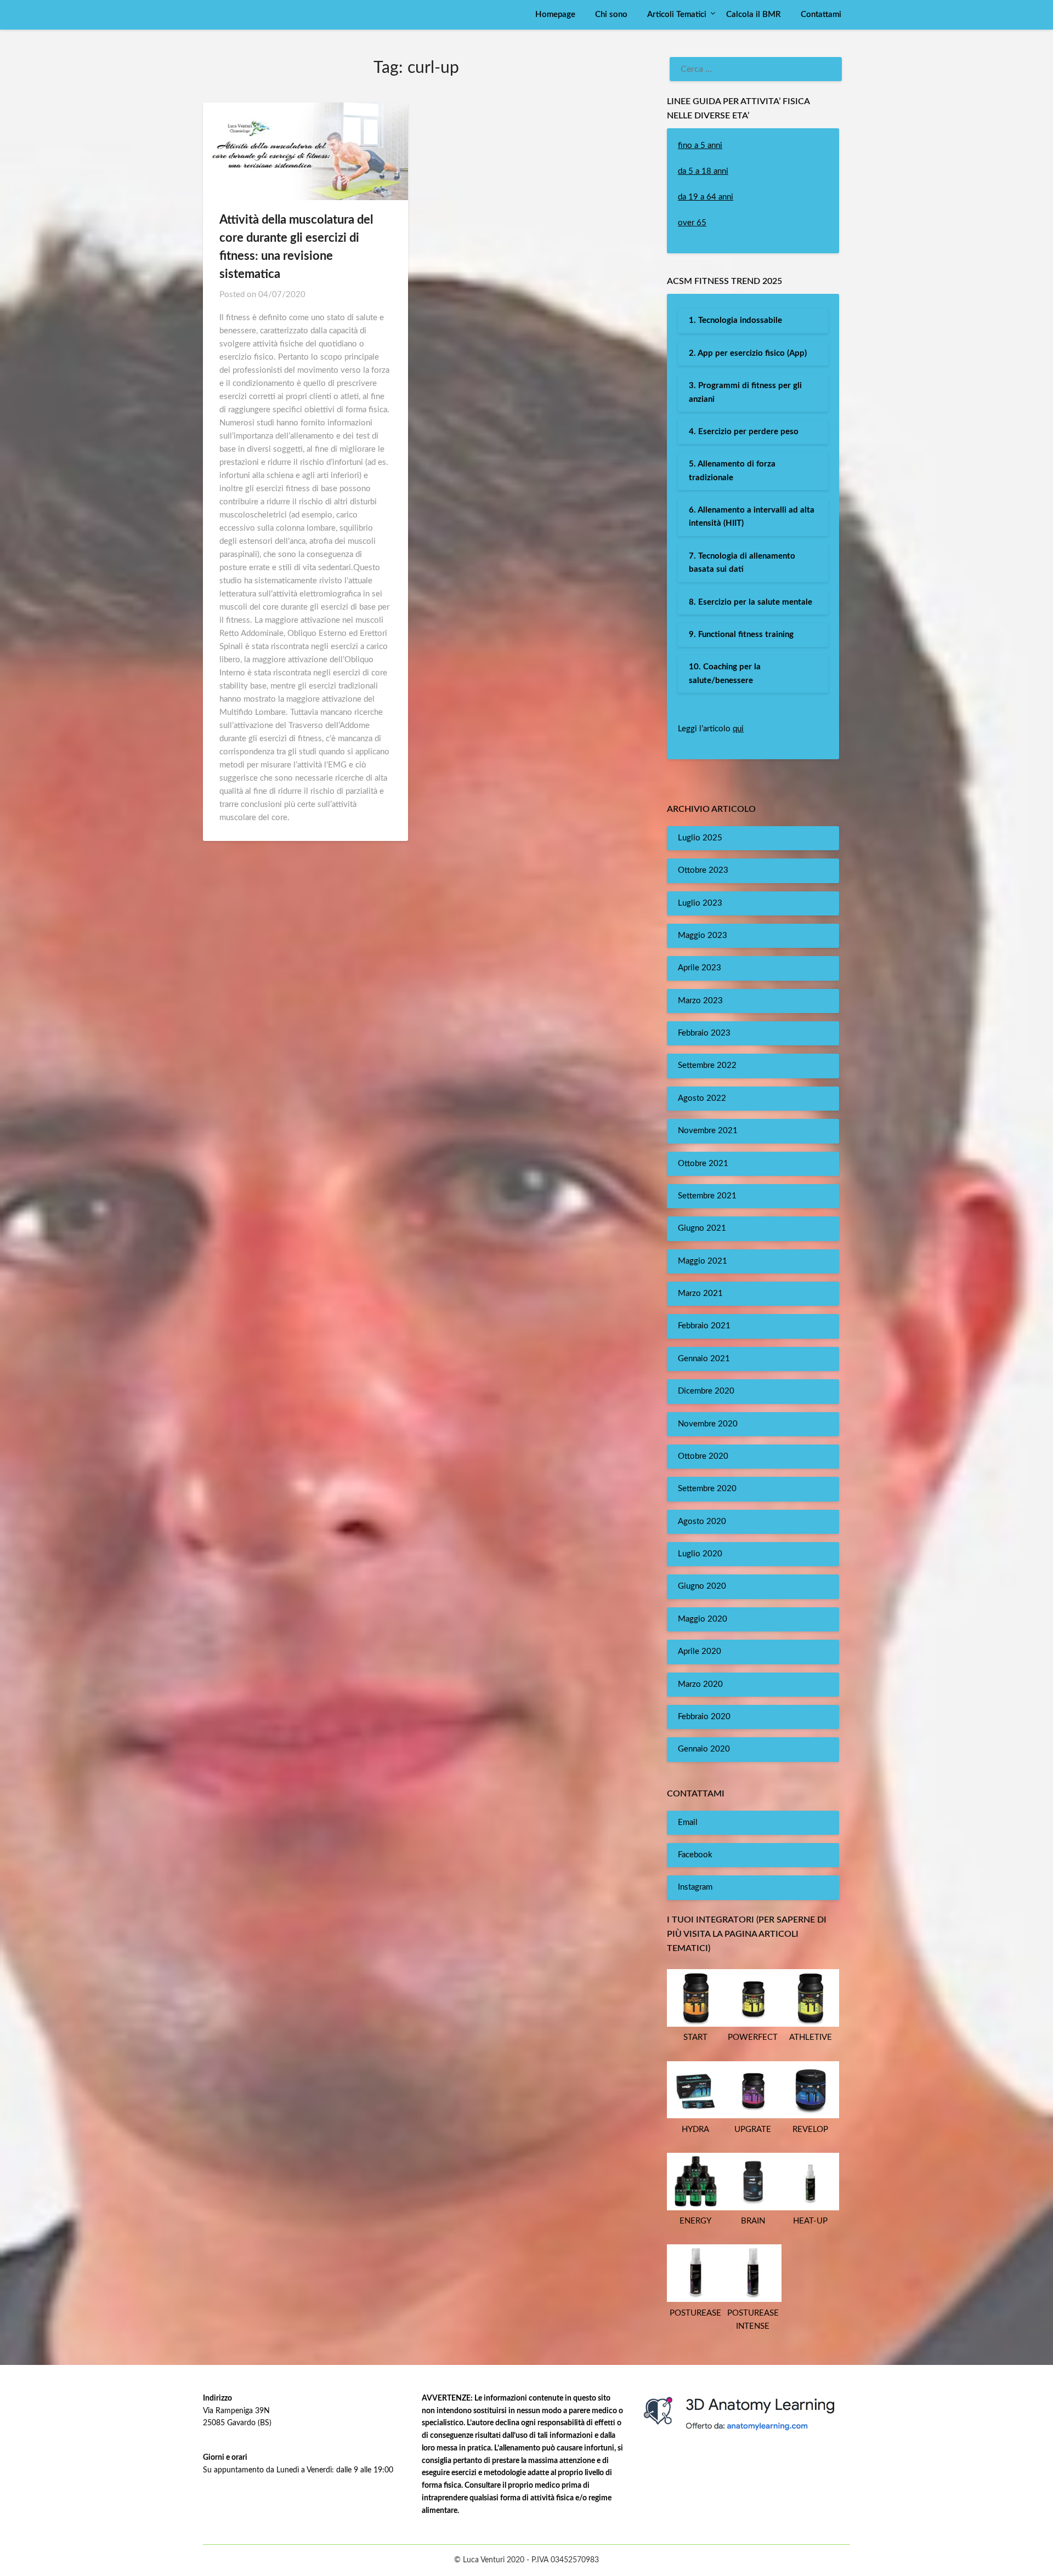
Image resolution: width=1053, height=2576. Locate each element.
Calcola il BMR (754, 15)
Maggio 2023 (703, 936)
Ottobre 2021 (703, 1164)
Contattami (821, 15)
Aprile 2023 (700, 968)
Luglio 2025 (700, 838)
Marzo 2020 (700, 1684)
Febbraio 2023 (704, 1033)
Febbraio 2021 (704, 1326)
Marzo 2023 (700, 1001)
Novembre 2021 (708, 1131)
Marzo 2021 (700, 1293)
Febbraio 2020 (704, 1717)
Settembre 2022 (707, 1065)
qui (738, 729)
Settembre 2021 (707, 1196)
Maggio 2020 (703, 1619)
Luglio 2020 (700, 1554)
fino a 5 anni (700, 146)
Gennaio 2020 (704, 1749)
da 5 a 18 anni (703, 171)
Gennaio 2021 (704, 1359)
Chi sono (611, 15)
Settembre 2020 (707, 1489)
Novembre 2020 (708, 1424)
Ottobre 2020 (703, 1456)
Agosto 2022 (702, 1098)
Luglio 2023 (700, 903)
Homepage (555, 15)
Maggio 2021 (703, 1261)
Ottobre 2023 (703, 870)
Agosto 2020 (702, 1522)
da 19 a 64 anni (706, 197)
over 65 (692, 223)
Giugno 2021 (702, 1228)
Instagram (695, 1887)
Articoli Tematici (677, 15)
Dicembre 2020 (706, 1391)
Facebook (695, 1855)
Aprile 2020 (700, 1651)
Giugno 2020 (702, 1586)
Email (688, 1822)
